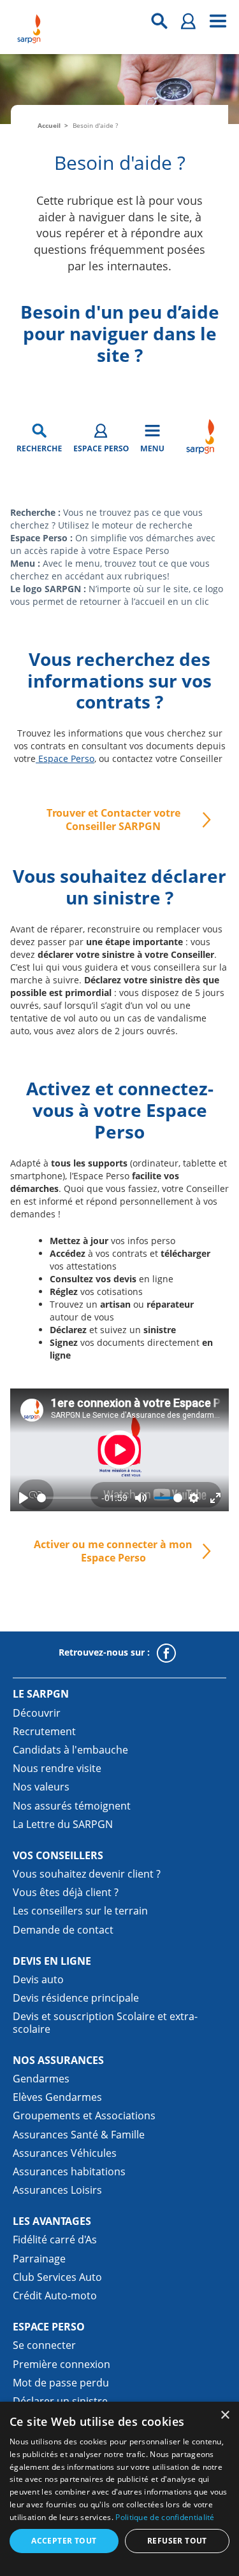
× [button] (225, 2415)
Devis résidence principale (76, 1998)
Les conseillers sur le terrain (80, 1911)
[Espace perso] (189, 21)
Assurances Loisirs (57, 2190)
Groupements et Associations (84, 2116)
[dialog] (119, 2489)
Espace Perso (65, 758)
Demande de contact (63, 1930)
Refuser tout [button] (177, 2541)
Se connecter (44, 2345)
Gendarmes (41, 2079)
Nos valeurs (41, 1787)
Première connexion (62, 2364)
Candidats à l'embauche (70, 1750)
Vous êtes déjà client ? (66, 1892)
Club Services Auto (57, 2277)
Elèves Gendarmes (57, 2097)
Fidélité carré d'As (55, 2240)
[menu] (218, 21)
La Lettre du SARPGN (63, 1824)
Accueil (49, 125)
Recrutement (44, 1731)
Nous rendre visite (57, 1768)
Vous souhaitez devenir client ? (87, 1874)
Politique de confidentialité (165, 2517)
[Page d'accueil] (29, 29)
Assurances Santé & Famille (79, 2135)
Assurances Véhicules (65, 2153)
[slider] (68, 1498)
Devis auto (38, 1979)
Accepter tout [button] (64, 2541)
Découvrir (37, 1713)
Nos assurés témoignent (72, 1806)
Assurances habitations (69, 2171)
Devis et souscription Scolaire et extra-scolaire (105, 2022)
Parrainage (39, 2259)
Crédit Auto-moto (55, 2296)
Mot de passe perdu (61, 2383)
